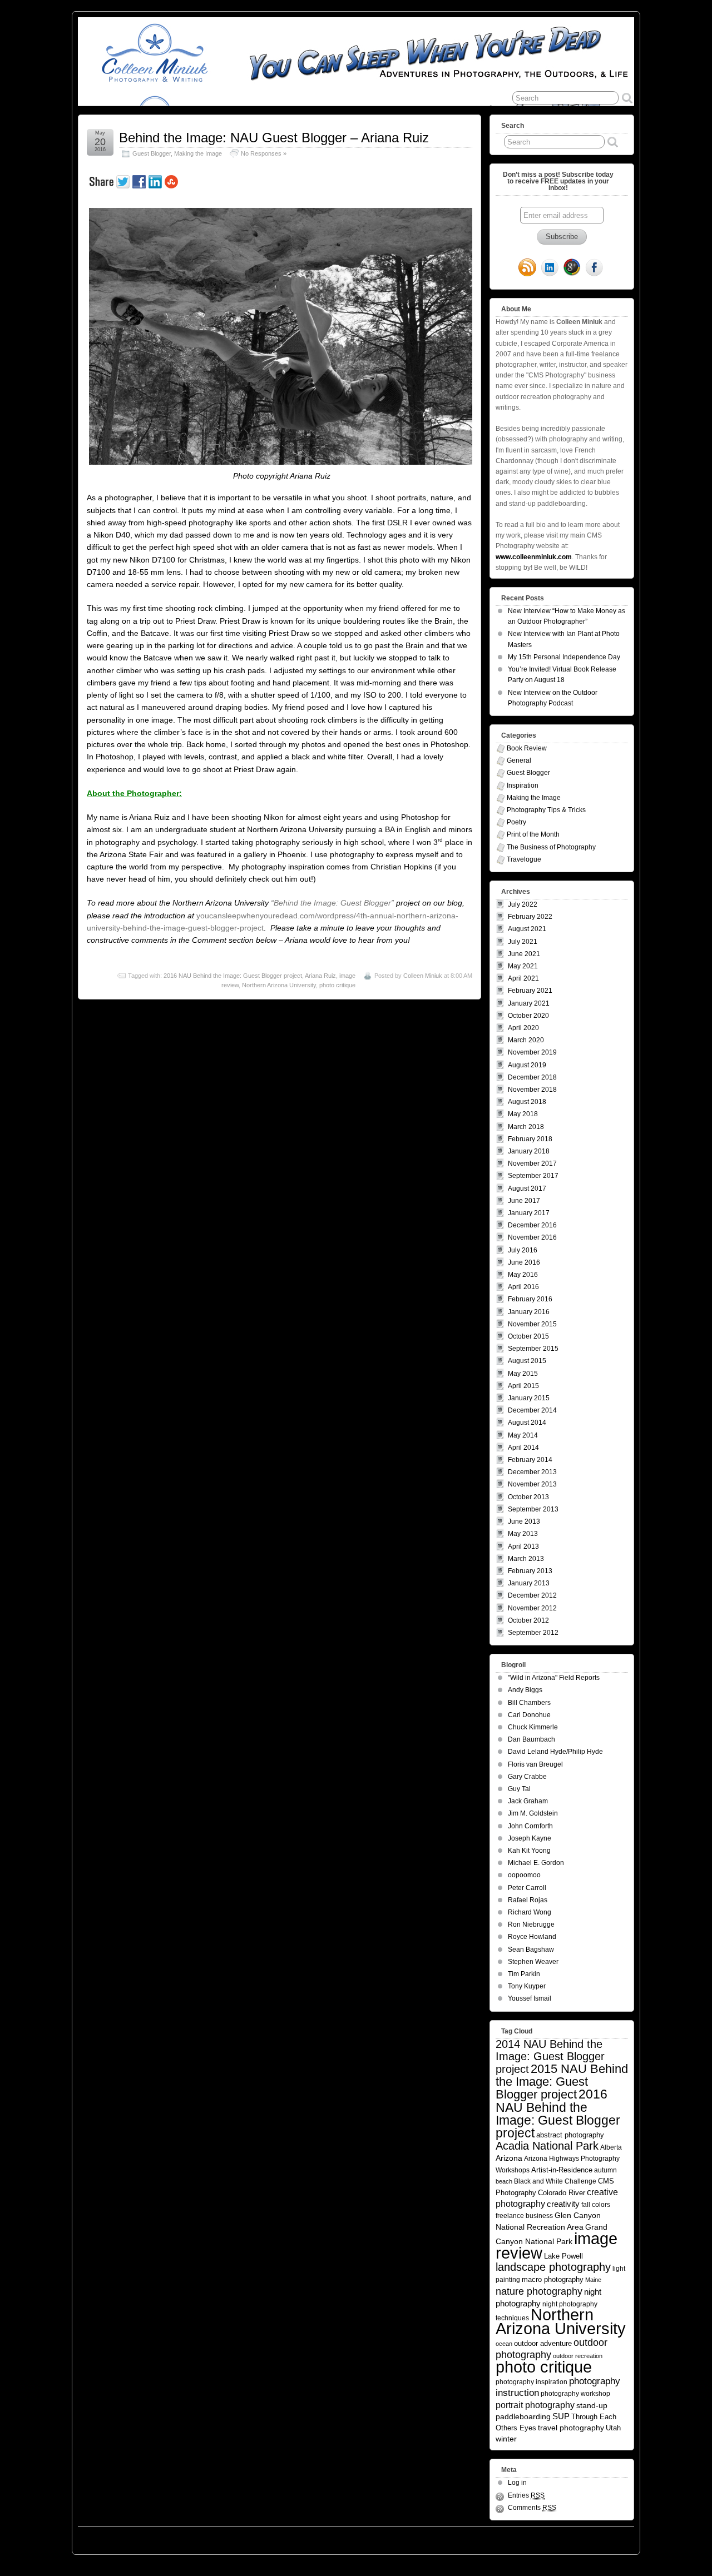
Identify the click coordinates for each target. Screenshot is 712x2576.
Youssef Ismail (530, 1998)
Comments (532, 2508)
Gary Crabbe (527, 1777)
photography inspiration (531, 2382)
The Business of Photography (551, 847)
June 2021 (524, 954)
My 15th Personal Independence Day (564, 657)
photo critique (337, 985)
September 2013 (533, 1509)
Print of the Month (533, 834)
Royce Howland (532, 1937)
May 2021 (523, 966)
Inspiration (523, 785)
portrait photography (535, 2405)
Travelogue (524, 859)
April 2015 (523, 1386)
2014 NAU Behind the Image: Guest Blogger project (550, 2057)
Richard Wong (530, 1912)
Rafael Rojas (528, 1900)
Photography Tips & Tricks (546, 810)
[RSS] (527, 268)
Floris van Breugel (535, 1764)
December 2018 (532, 1077)
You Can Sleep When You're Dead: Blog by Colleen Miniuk (178, 2538)
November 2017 (532, 1163)
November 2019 (532, 1052)
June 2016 (524, 1262)
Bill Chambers (529, 1703)
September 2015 (533, 1349)
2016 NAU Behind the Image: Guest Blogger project (233, 976)
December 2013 (532, 1472)
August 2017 (527, 1188)
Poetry (516, 822)
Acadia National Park (547, 2146)
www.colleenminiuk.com (534, 557)
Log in (517, 2483)
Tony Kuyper (527, 1986)
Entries (526, 2495)
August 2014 (527, 1423)
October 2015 (528, 1336)
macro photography (553, 2279)
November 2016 (532, 1237)
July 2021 (523, 942)
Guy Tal (519, 1789)
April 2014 (523, 1448)
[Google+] (572, 268)
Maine (593, 2280)
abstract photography (570, 2135)
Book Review (527, 748)
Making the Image (198, 153)
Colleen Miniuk (423, 976)
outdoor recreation (578, 2356)
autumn (605, 2170)
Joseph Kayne (530, 1838)
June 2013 (524, 1521)
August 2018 (527, 1102)
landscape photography (553, 2267)
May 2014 (523, 1435)
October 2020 (528, 1016)
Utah (613, 2428)
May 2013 (523, 1534)
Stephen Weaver (533, 1962)
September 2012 (533, 1633)
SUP (561, 2416)
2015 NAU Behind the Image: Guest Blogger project (562, 2082)
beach (504, 2181)
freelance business (524, 2216)
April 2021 (523, 978)
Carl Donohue (529, 1715)
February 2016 (530, 1299)
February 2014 (530, 1460)
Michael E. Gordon (536, 1863)
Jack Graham (528, 1801)
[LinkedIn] (550, 268)
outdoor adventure (543, 2343)
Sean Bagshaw (531, 1950)
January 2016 (529, 1312)
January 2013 (529, 1583)
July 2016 (523, 1250)
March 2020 (526, 1040)
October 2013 (528, 1497)
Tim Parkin (524, 1974)
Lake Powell (563, 2256)
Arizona (509, 2158)
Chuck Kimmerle (533, 1727)
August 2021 (527, 929)
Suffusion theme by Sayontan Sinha (585, 2538)
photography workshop (575, 2393)
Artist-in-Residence (562, 2170)
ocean (504, 2344)
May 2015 (523, 1374)
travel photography (571, 2428)
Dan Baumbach (531, 1739)
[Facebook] (594, 268)
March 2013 (526, 1559)
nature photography (539, 2291)
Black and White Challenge (555, 2181)
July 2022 (523, 904)
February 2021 (530, 991)
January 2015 (529, 1398)
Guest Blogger (152, 153)
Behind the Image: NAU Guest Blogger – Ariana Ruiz (274, 138)
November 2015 (532, 1324)
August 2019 (527, 1065)
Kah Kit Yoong (529, 1851)
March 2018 (526, 1127)
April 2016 (523, 1287)
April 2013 (523, 1546)
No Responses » (264, 153)
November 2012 (532, 1608)
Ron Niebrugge (531, 1924)
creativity (563, 2204)
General (519, 760)
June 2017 (524, 1201)
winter (506, 2439)
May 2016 (523, 1275)
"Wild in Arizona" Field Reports (554, 1678)
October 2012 (528, 1620)
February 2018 (530, 1139)
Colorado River (562, 2193)
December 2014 (532, 1410)
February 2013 (530, 1571)
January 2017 (529, 1213)
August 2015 (527, 1361)
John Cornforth (530, 1826)
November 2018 (532, 1090)
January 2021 (529, 1003)
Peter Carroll (527, 1888)
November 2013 (532, 1484)
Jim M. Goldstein (533, 1813)
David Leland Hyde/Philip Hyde (555, 1752)
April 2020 (523, 1028)
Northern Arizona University (279, 985)
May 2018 (523, 1114)
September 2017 (533, 1176)
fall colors (596, 2204)
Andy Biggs (525, 1690)
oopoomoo (524, 1875)
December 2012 (532, 1595)
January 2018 (529, 1151)
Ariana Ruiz (320, 976)
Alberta (611, 2147)
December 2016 (532, 1225)
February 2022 (530, 917)
